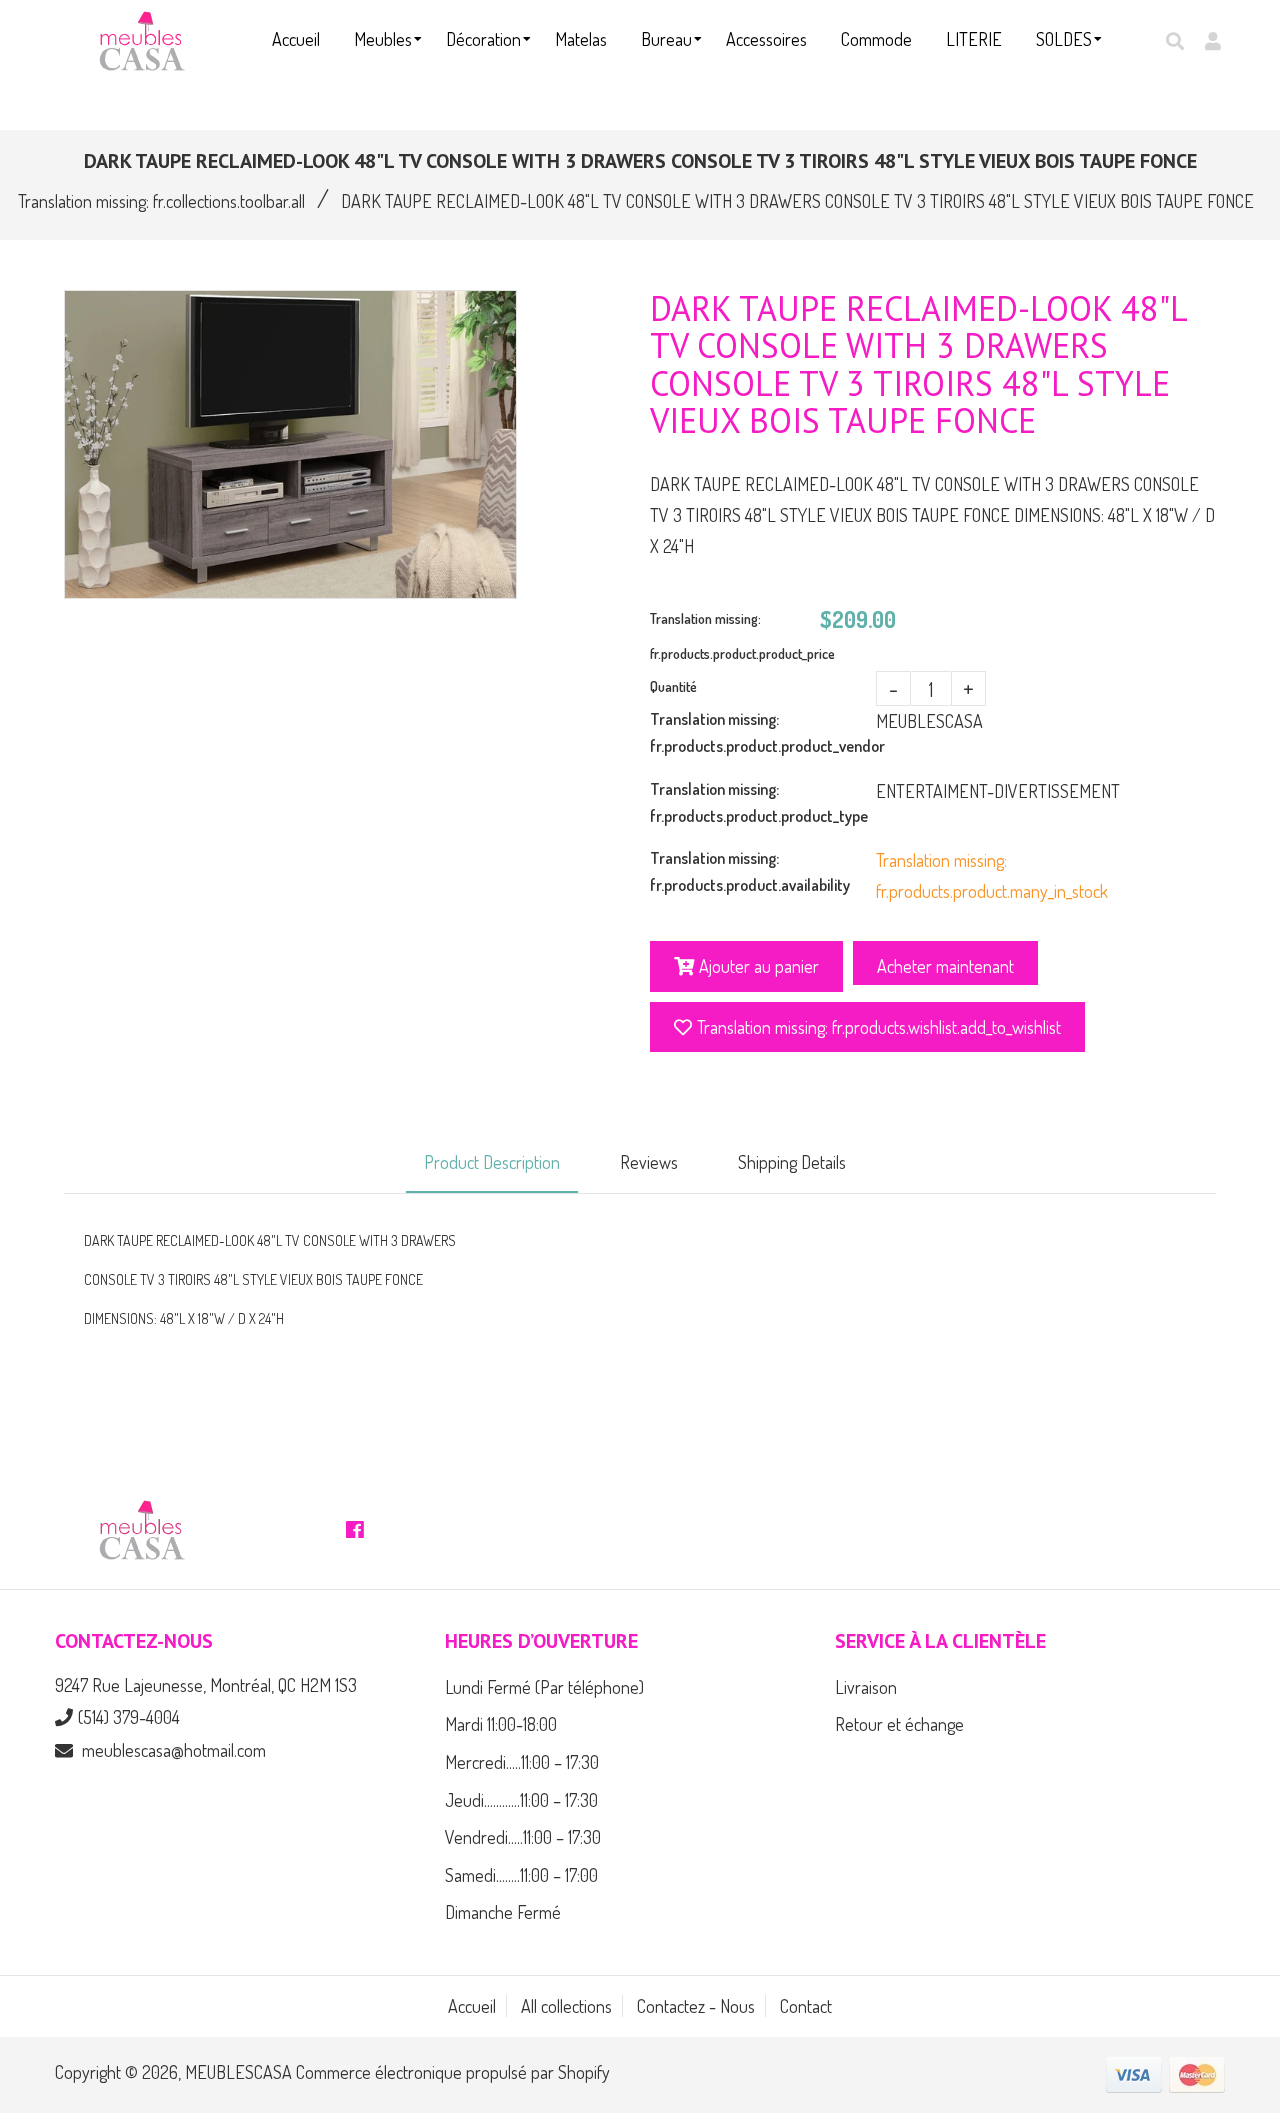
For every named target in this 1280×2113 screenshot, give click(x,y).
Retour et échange (899, 1724)
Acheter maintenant (945, 966)
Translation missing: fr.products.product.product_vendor (763, 732)
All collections (566, 2006)
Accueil (472, 2006)
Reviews (649, 1162)
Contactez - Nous (696, 2006)
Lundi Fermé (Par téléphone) (544, 1687)
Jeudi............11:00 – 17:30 (521, 1800)
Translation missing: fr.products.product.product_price (735, 636)
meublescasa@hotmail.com (174, 1750)
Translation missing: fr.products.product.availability (750, 871)
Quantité (673, 686)
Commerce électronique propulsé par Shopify (453, 2072)
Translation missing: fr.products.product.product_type (759, 802)
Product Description (492, 1162)
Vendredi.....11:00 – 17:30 (523, 1837)
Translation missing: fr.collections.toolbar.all (161, 201)
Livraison (866, 1687)
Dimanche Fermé (503, 1912)
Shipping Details (792, 1162)
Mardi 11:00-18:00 (501, 1724)
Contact (806, 2006)
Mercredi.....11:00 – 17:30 (522, 1762)
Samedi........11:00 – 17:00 (521, 1875)
